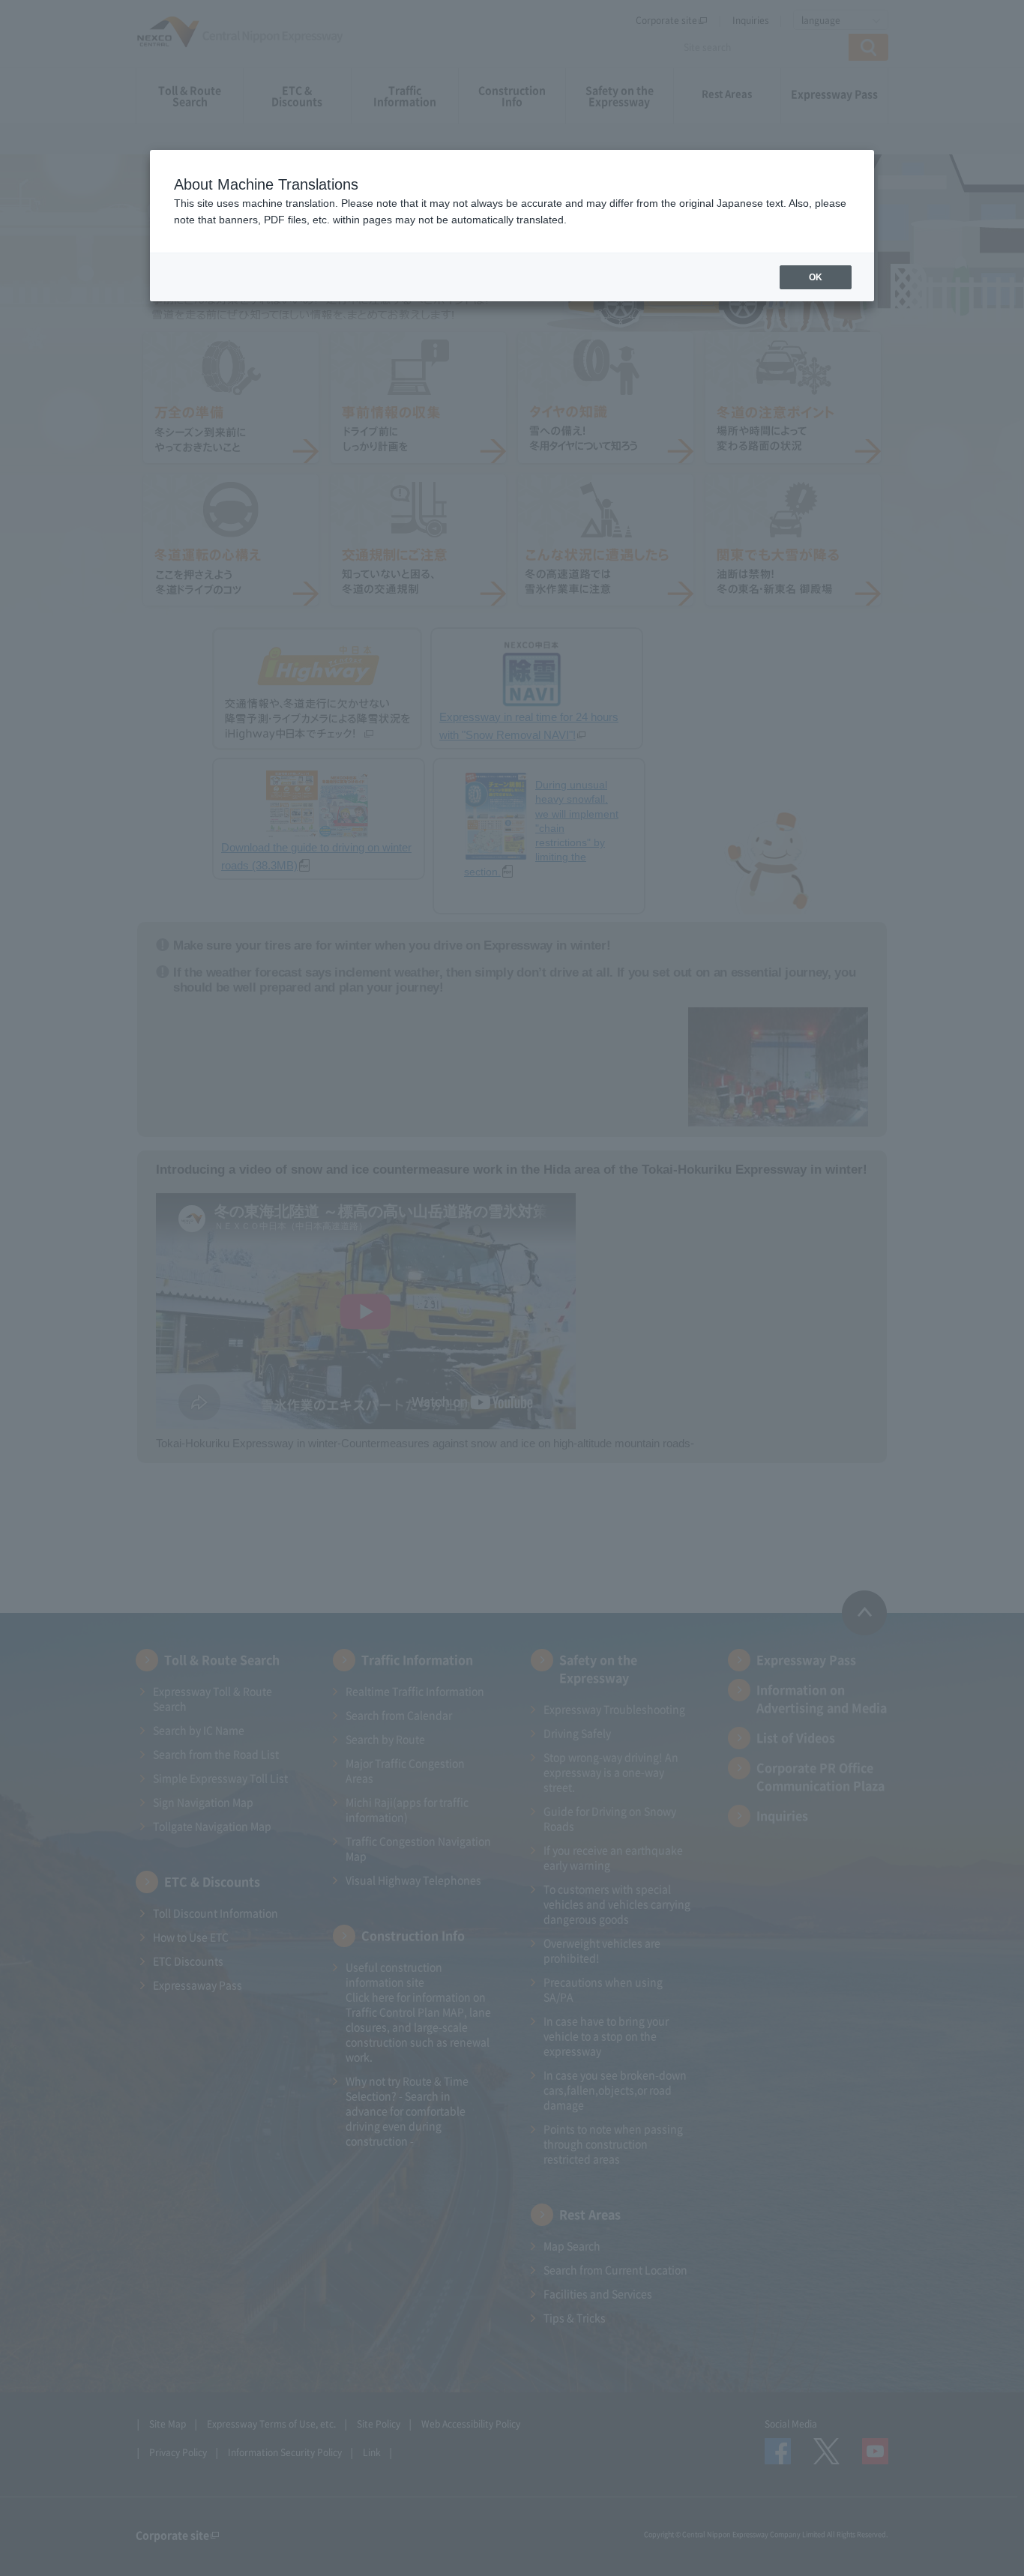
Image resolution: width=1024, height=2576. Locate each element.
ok (816, 277)
